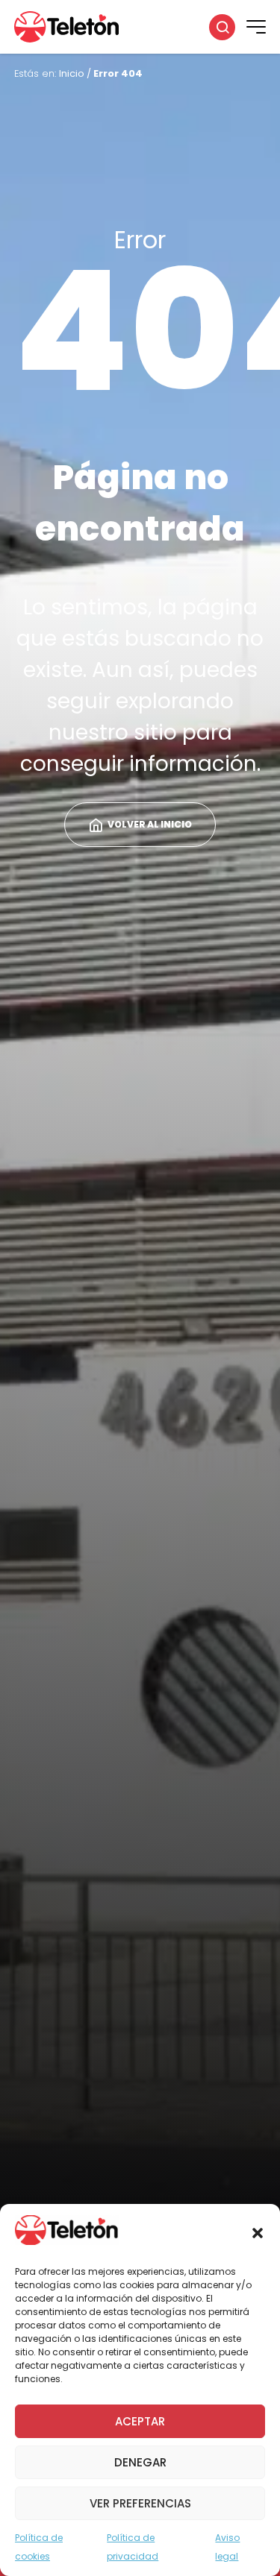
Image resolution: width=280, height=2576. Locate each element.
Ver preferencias (140, 2503)
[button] (258, 2233)
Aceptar (140, 2421)
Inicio (72, 73)
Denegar (140, 2462)
